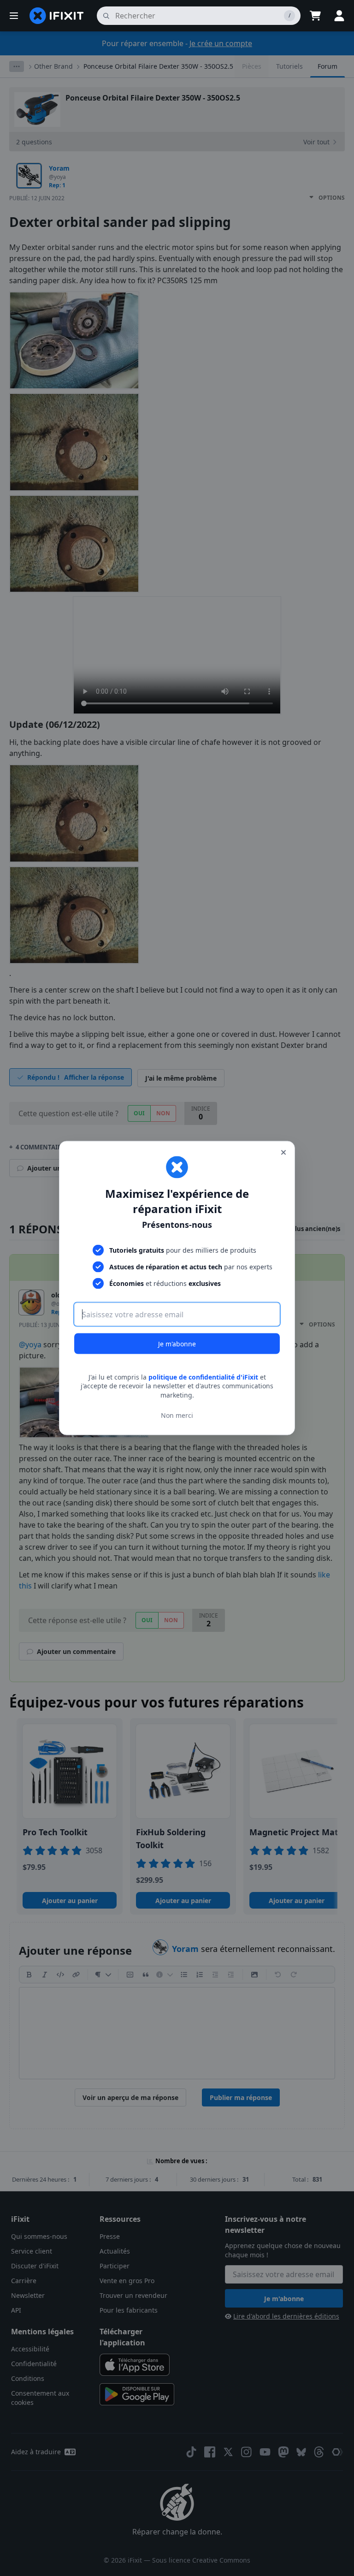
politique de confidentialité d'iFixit (203, 1377)
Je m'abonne (177, 1343)
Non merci (177, 1415)
